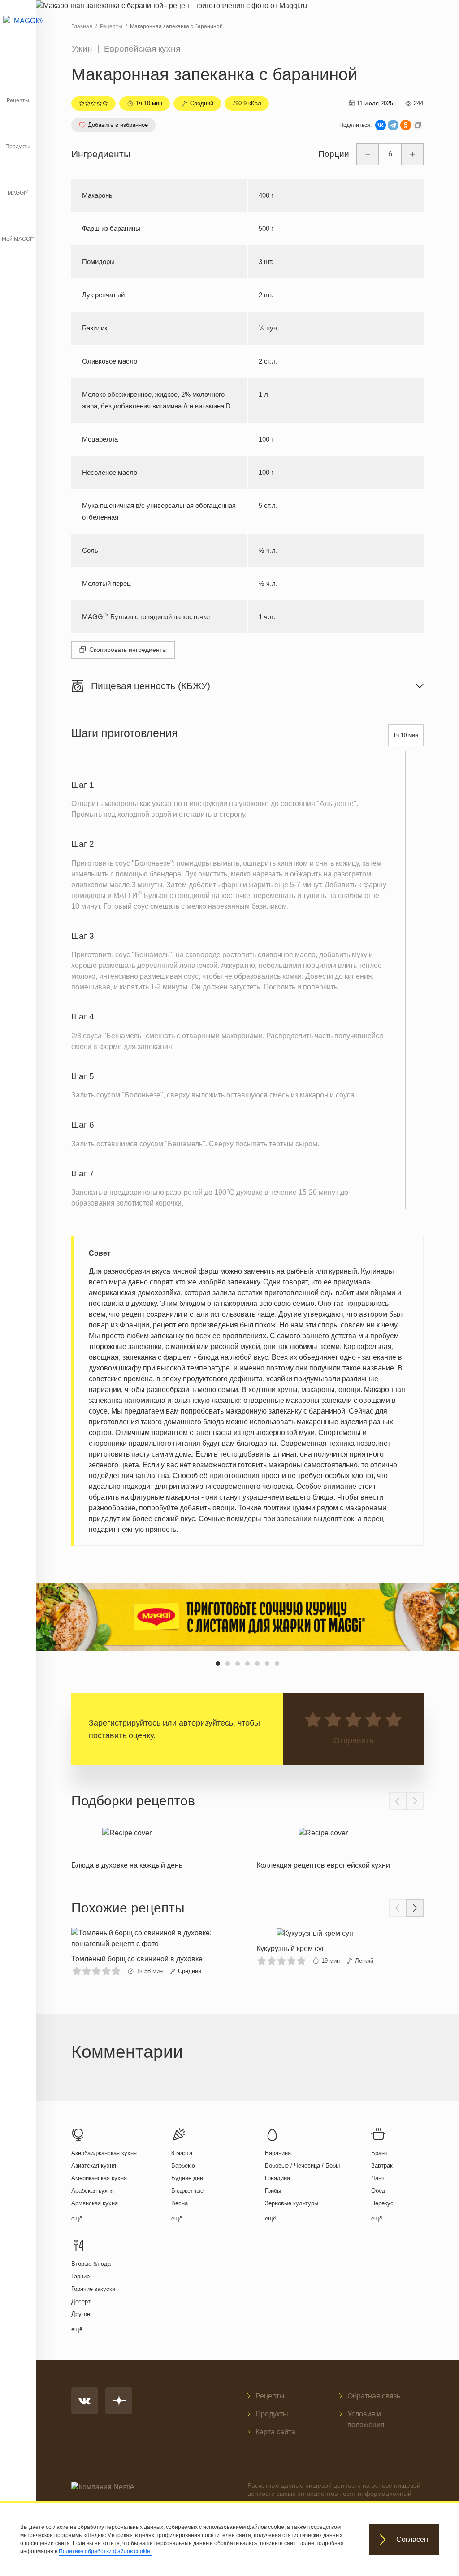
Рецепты (18, 100)
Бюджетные (187, 2191)
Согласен (412, 2539)
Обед (378, 2191)
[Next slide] (415, 1801)
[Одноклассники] (406, 125)
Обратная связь (374, 2396)
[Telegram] (393, 125)
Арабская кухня (93, 2191)
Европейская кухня (142, 49)
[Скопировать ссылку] (418, 125)
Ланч (378, 2178)
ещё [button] (77, 2218)
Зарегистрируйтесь (125, 1723)
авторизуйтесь (206, 1723)
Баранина (278, 2153)
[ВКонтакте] (381, 125)
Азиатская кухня (94, 2166)
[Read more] (127, 1846)
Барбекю (183, 2166)
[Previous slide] (398, 1801)
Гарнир (80, 2276)
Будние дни (187, 2178)
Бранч (379, 2153)
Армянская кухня (95, 2203)
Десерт (81, 2301)
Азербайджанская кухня (104, 2153)
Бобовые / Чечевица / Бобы (302, 2166)
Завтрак (382, 2166)
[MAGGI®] (18, 29)
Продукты (18, 147)
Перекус (382, 2203)
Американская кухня (99, 2178)
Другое (81, 2314)
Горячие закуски (93, 2289)
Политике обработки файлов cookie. (105, 2551)
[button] (218, 1664)
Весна (180, 2203)
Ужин (82, 49)
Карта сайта (275, 2432)
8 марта (182, 2153)
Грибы (273, 2191)
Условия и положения (366, 2419)
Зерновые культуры (292, 2203)
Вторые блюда (91, 2264)
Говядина (277, 2178)
